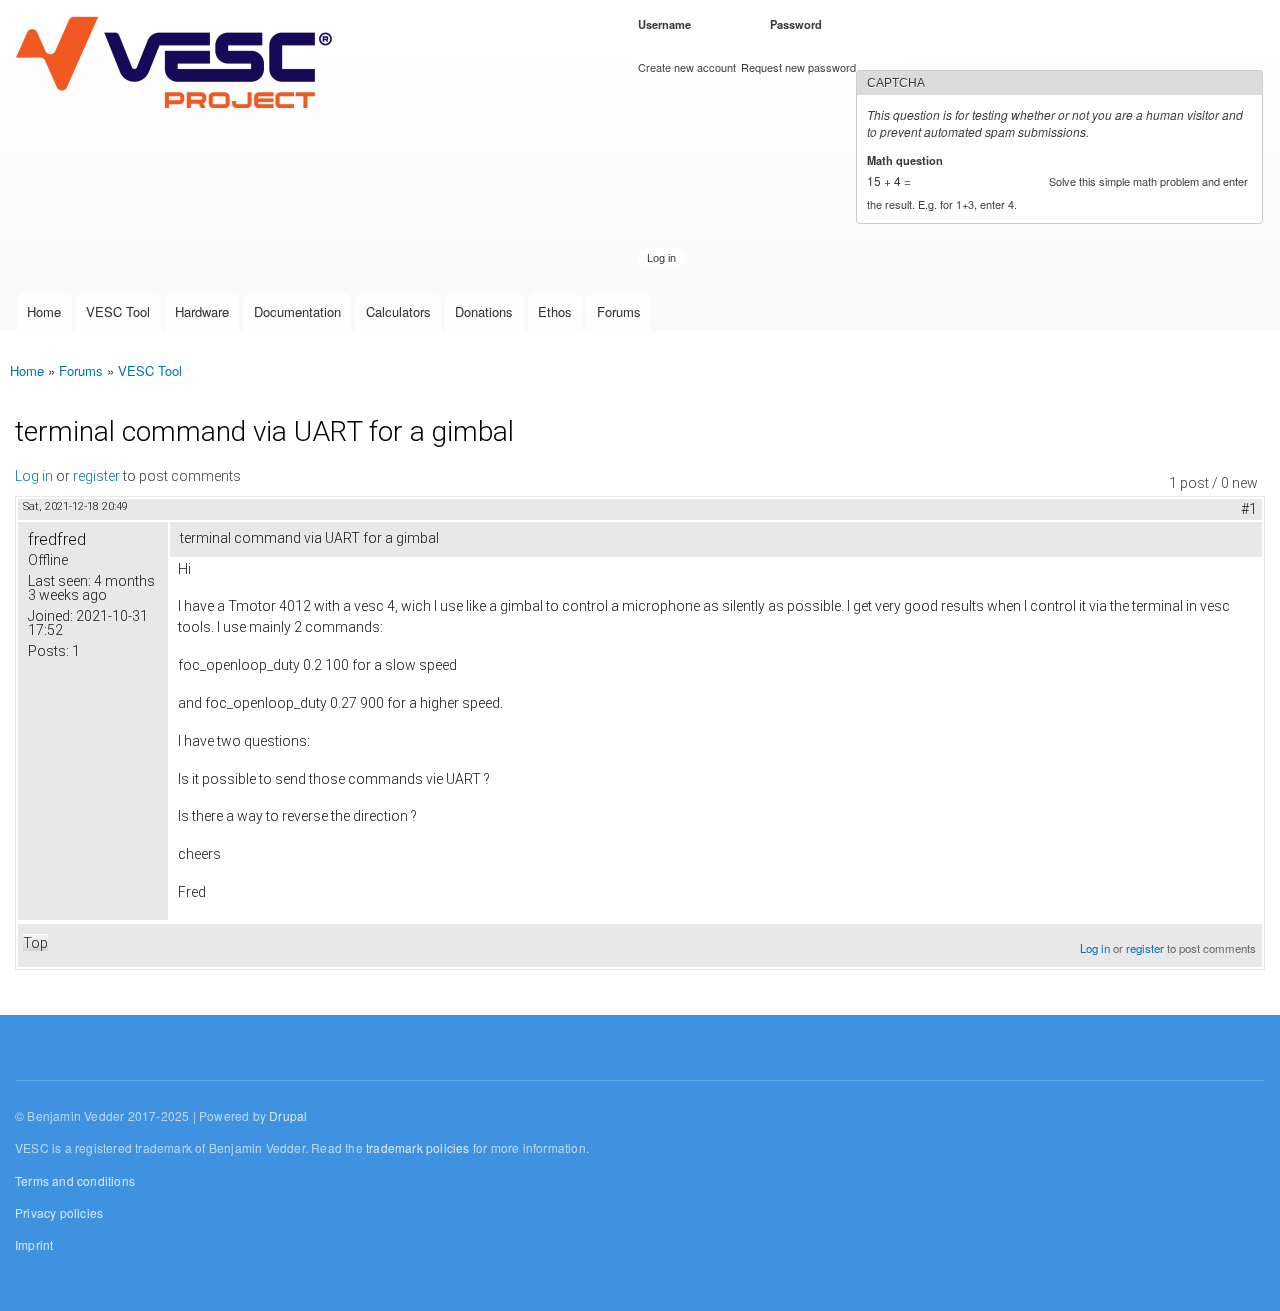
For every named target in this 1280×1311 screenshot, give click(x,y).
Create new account (687, 67)
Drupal (288, 1115)
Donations (484, 311)
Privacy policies (59, 1212)
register (96, 476)
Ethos (555, 311)
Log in (34, 476)
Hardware (202, 311)
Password (799, 24)
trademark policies (418, 1147)
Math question (908, 160)
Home (44, 311)
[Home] (178, 64)
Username (668, 24)
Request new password (798, 67)
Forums (619, 311)
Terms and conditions (75, 1180)
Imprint (34, 1244)
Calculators (398, 311)
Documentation (297, 311)
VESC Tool (118, 311)
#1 (1249, 509)
